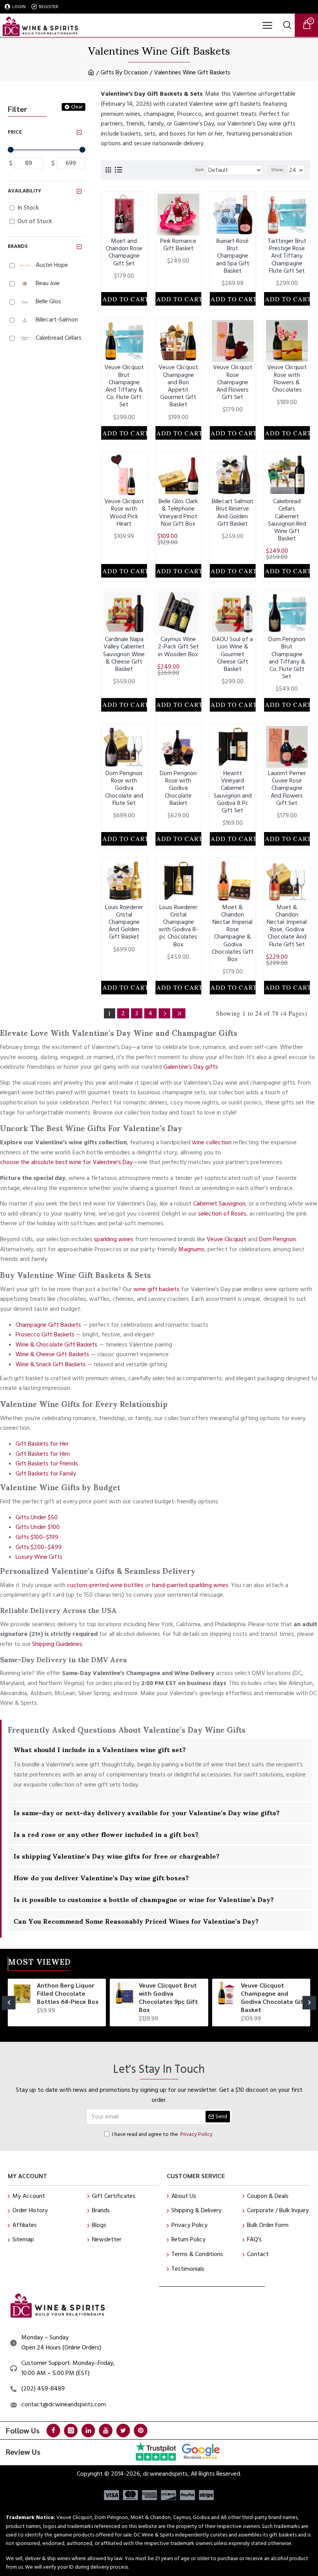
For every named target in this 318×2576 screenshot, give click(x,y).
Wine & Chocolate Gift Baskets (56, 1345)
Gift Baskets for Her (42, 1444)
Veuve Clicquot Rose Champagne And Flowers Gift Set (233, 382)
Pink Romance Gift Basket (178, 245)
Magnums (191, 1249)
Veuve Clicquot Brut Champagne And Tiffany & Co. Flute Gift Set (124, 386)
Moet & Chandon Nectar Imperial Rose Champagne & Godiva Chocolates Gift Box (233, 934)
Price (15, 132)
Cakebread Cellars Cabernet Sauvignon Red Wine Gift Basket (287, 520)
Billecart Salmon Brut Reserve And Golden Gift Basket (232, 513)
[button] (9, 2003)
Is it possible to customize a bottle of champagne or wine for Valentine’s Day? (144, 1899)
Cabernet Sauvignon (219, 1204)
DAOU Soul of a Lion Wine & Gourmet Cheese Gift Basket (232, 654)
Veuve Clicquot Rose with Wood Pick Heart (124, 513)
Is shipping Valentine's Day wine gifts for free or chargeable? (117, 1855)
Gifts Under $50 (37, 1517)
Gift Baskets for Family (46, 1474)
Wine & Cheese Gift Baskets (52, 1354)
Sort (199, 170)
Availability (24, 191)
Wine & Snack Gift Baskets (51, 1364)
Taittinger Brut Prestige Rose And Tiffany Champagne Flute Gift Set (287, 256)
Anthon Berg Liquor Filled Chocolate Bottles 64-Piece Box (68, 1993)
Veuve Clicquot (226, 1239)
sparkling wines (114, 1239)
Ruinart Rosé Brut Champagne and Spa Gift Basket (233, 256)
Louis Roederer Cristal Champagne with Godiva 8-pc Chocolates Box (178, 926)
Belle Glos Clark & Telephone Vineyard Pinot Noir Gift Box (178, 513)
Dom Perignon (277, 1239)
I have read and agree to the (162, 2134)
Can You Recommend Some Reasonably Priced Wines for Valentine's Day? (136, 1921)
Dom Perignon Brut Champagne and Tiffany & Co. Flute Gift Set (287, 658)
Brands (18, 246)
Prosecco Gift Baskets (45, 1334)
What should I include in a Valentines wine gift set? (100, 1749)
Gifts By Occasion (124, 72)
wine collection (212, 1142)
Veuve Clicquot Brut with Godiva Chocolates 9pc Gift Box (169, 1997)
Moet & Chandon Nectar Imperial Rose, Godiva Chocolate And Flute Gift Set (287, 926)
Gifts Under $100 (38, 1527)
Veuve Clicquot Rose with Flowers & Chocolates (287, 379)
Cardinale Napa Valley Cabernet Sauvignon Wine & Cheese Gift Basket (124, 654)
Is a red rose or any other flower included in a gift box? (106, 1834)
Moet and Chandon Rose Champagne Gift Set (124, 252)
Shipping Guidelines (57, 1644)
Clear (77, 107)
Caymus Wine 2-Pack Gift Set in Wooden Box (178, 647)
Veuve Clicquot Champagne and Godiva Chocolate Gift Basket (274, 1997)
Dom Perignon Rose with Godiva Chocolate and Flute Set (124, 788)
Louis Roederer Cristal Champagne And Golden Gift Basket (124, 922)
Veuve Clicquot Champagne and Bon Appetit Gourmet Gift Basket (178, 386)
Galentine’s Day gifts (191, 1067)
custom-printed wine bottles (105, 1585)
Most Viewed (40, 1963)
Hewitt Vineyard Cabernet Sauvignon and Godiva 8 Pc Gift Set (233, 792)
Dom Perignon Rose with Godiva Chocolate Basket (178, 788)
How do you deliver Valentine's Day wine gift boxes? (101, 1877)
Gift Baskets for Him (43, 1454)
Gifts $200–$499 (39, 1547)
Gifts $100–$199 (37, 1537)
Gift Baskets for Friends (47, 1463)
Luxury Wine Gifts (39, 1557)
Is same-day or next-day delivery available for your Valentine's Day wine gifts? (147, 1812)
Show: (278, 170)
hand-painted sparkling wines (190, 1585)
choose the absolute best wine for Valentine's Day (66, 1162)
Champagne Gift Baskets (48, 1325)
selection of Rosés (222, 1214)
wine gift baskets (156, 1289)
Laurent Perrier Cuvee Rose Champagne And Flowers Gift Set (287, 788)
